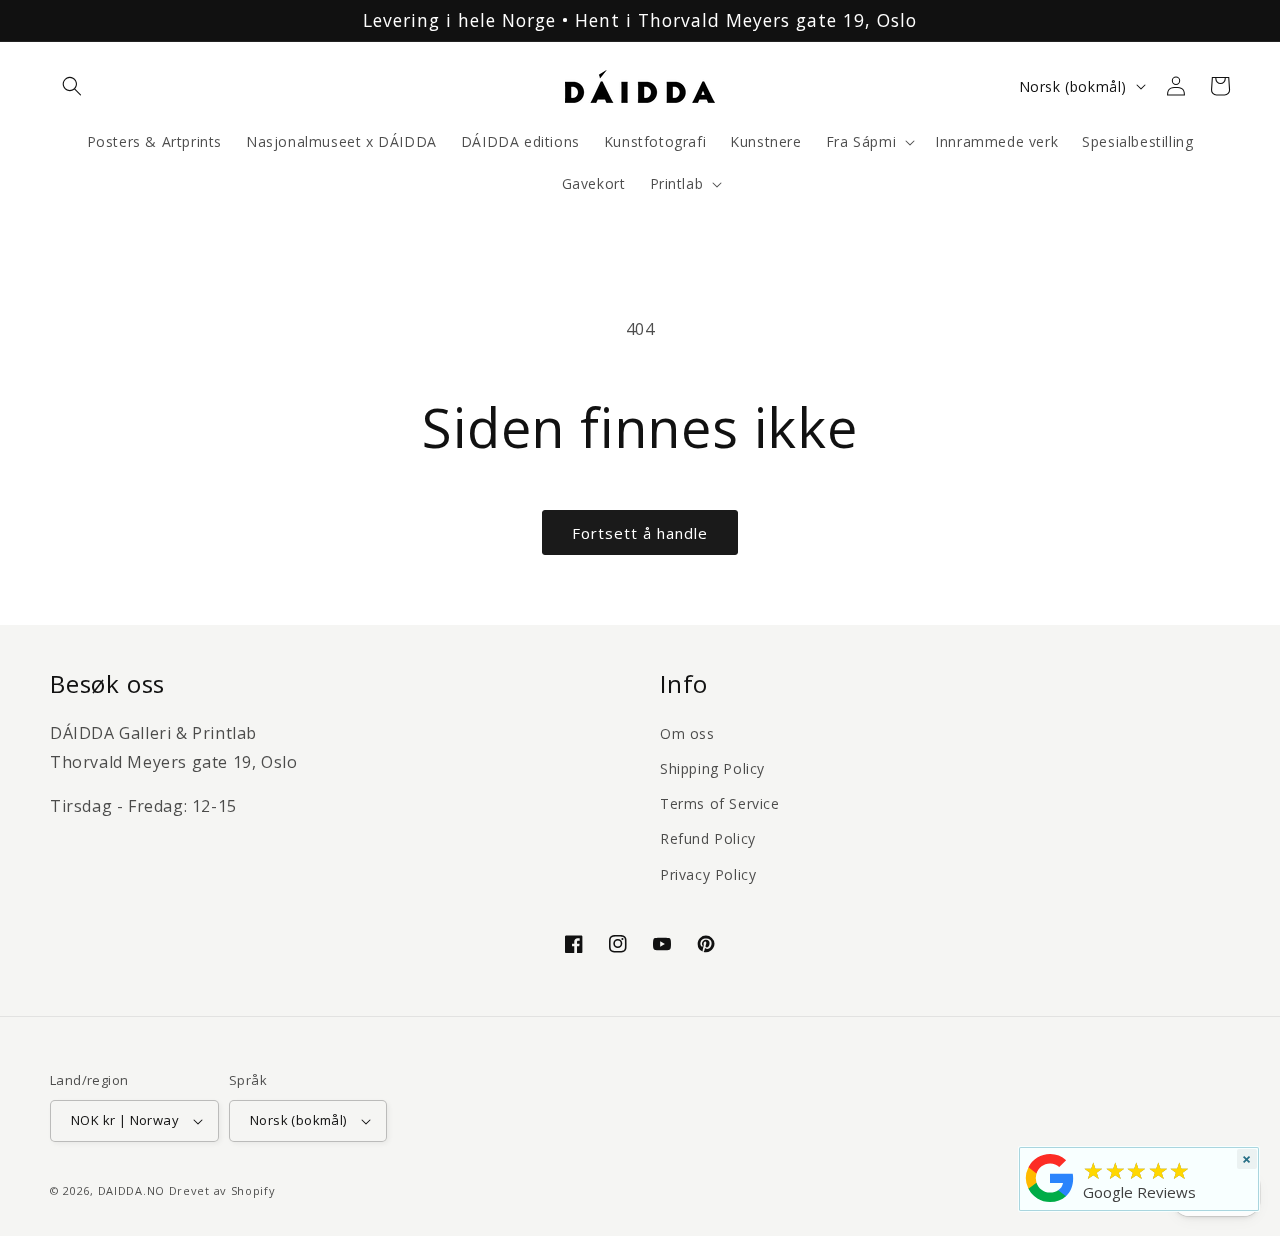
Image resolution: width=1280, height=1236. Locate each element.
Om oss (687, 733)
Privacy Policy (708, 874)
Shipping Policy (712, 768)
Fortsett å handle (640, 533)
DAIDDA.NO (131, 1190)
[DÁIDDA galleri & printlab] (1050, 1202)
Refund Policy (708, 838)
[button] (72, 86)
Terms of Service (720, 803)
